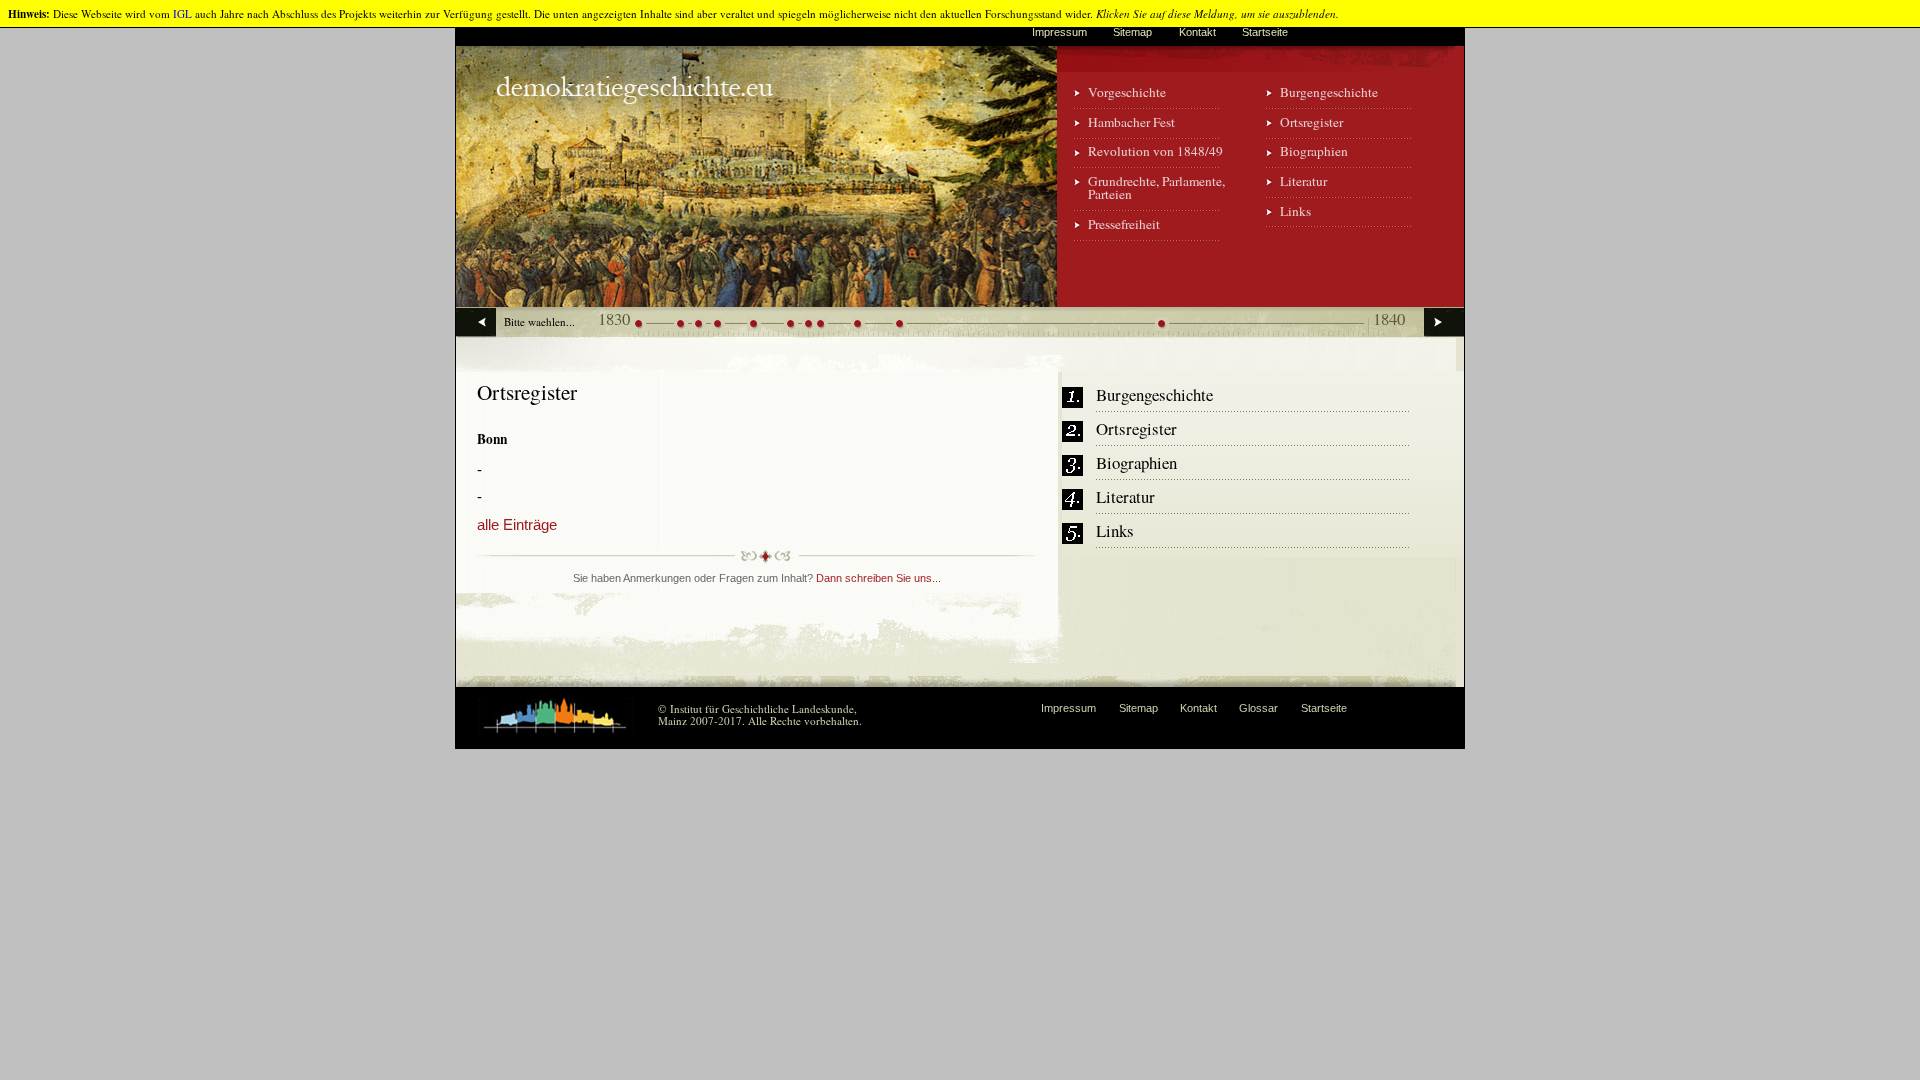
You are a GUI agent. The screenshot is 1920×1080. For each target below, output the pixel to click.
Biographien (1314, 151)
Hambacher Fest (1131, 122)
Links (1295, 211)
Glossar (1258, 708)
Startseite (1265, 32)
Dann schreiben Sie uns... (878, 578)
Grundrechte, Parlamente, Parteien (1156, 187)
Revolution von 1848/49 (1155, 151)
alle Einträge (517, 525)
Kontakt (1197, 32)
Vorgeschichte (1127, 92)
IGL (182, 13)
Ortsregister (1311, 122)
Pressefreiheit (1124, 224)
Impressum (1059, 32)
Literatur (1303, 181)
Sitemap (1132, 32)
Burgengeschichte (1329, 92)
